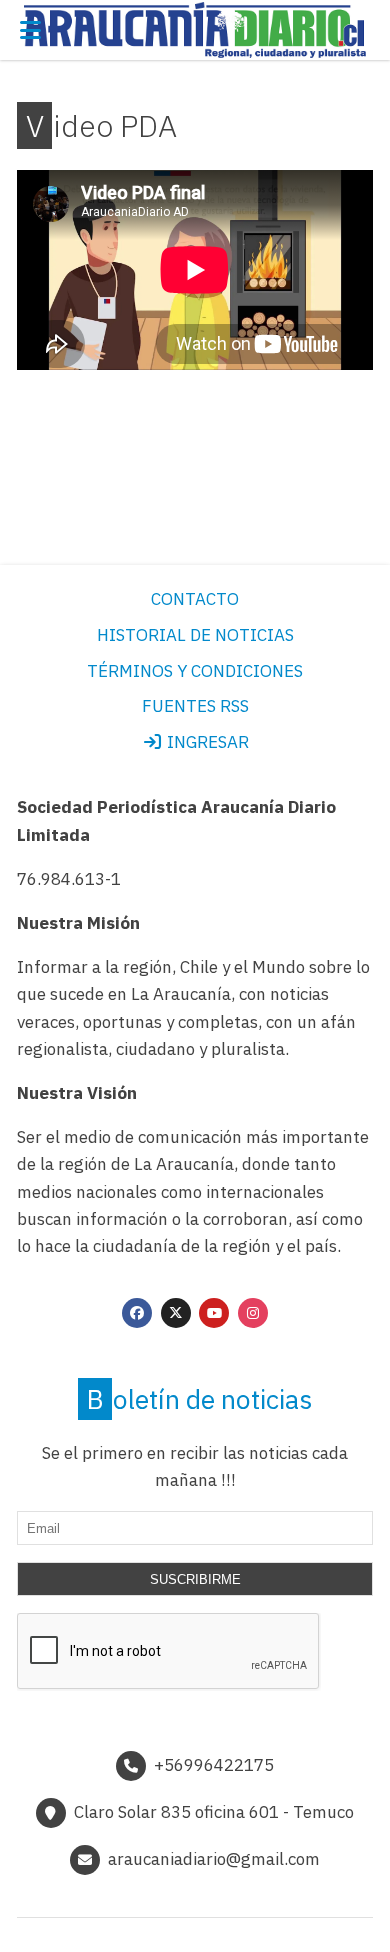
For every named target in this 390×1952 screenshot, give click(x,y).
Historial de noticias (195, 635)
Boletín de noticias (199, 1399)
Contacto (195, 599)
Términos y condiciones (195, 671)
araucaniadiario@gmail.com (214, 1859)
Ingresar (206, 742)
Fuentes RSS (195, 706)
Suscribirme (195, 1579)
